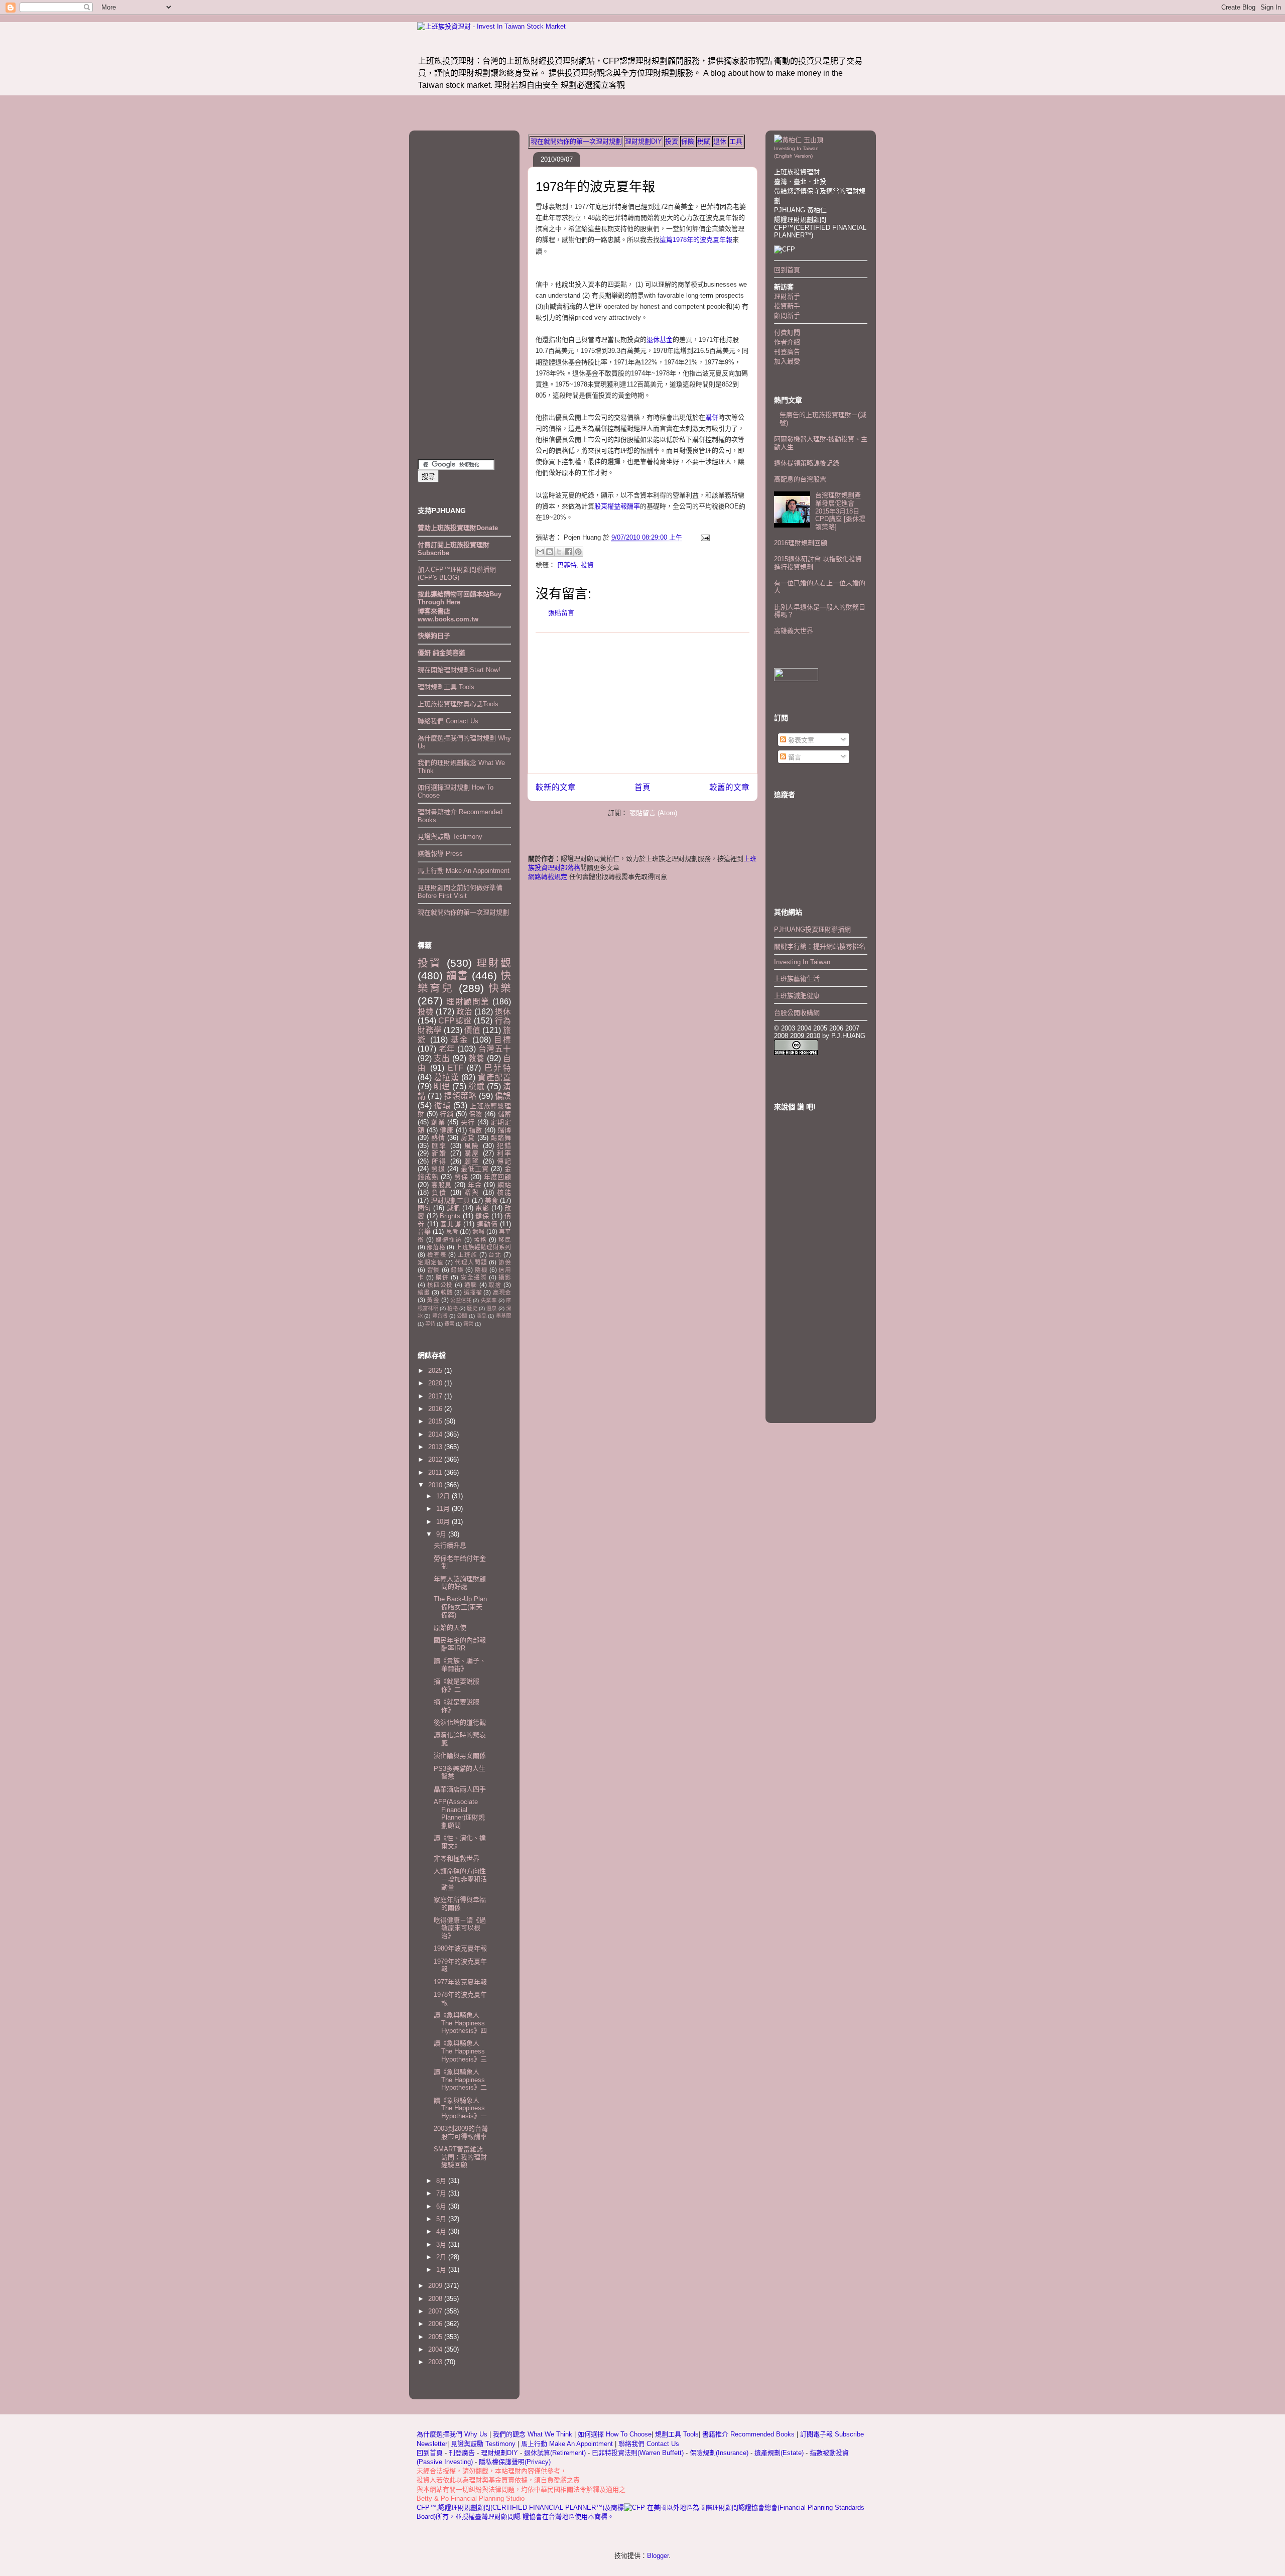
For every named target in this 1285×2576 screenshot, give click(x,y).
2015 (436, 1421)
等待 (430, 1324)
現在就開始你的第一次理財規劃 (576, 141)
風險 (472, 1146)
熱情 (438, 1138)
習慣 (433, 1270)
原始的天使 (450, 1628)
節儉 (505, 1262)
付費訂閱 (787, 333)
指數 (476, 1130)
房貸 (468, 1138)
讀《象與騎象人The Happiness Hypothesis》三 (460, 2051)
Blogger (658, 2556)
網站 (504, 1185)
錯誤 (457, 1270)
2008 (436, 2299)
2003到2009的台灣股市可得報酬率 (461, 2133)
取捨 (495, 1285)
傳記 (504, 1161)
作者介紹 (787, 342)
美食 (491, 1200)
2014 (436, 1434)
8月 (442, 2181)
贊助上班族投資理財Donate (458, 528)
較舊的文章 (729, 787)
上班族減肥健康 (797, 996)
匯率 (439, 1146)
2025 (436, 1371)
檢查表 (437, 1255)
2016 (436, 1409)
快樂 (500, 988)
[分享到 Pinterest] (578, 552)
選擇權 (473, 1292)
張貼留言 (561, 613)
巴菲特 (567, 565)
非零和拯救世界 (457, 1858)
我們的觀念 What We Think (534, 2434)
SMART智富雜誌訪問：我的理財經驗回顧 (460, 2157)
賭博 (504, 1130)
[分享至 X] (559, 552)
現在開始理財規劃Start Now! (459, 670)
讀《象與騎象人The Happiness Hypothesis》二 (460, 2080)
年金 (475, 1185)
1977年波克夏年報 (460, 1982)
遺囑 (478, 1232)
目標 (502, 1040)
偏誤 (503, 1096)
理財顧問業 (468, 1002)
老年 (447, 1049)
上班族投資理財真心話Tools (458, 704)
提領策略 (461, 1096)
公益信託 (461, 1300)
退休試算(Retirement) (555, 2453)
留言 (794, 757)
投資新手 (787, 306)
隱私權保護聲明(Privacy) (515, 2462)
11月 (444, 1509)
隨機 (481, 1270)
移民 (505, 1240)
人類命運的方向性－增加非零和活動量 (460, 1879)
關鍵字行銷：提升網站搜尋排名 (820, 946)
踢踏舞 (501, 1138)
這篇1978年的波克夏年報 (696, 240)
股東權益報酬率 (617, 506)
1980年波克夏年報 (460, 1948)
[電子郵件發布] (703, 537)
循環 (443, 1106)
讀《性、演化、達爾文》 (460, 1842)
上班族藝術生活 (797, 979)
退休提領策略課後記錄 (807, 463)
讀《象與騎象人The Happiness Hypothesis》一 (460, 2108)
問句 (424, 1208)
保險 (688, 141)
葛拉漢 (447, 1077)
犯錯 (504, 1146)
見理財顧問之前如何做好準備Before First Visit (460, 892)
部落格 (436, 1247)
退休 (720, 141)
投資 (672, 141)
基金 (460, 1040)
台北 (495, 1255)
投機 (426, 1012)
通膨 (471, 1285)
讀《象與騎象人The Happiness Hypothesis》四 (460, 2023)
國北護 (451, 1224)
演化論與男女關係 (460, 1756)
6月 (442, 2206)
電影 (482, 1208)
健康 (446, 1130)
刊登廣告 (787, 352)
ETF (456, 1068)
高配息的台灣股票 (800, 479)
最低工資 (475, 1169)
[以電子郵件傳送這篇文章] (540, 552)
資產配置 (494, 1077)
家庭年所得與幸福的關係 (460, 1904)
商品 (481, 1316)
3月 (442, 2244)
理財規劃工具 (450, 1200)
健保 (482, 1216)
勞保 (461, 1177)
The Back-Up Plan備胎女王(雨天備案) (460, 1607)
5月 (442, 2219)
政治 (464, 1012)
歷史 (472, 1308)
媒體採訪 (449, 1240)
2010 (436, 1485)
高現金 (502, 1292)
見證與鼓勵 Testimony (450, 836)
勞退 (438, 1169)
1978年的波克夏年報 (595, 187)
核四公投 (440, 1285)
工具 (736, 141)
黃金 (433, 1300)
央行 (468, 1122)
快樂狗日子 (434, 636)
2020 (436, 1383)
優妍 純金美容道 (441, 653)
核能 (504, 1192)
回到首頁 (787, 270)
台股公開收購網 (797, 1013)
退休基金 (660, 340)
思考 (452, 1232)
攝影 (505, 1277)
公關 (462, 1316)
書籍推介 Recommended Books (749, 2434)
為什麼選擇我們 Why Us (453, 2434)
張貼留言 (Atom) (653, 813)
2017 (436, 1396)
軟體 (447, 1292)
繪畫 (424, 1292)
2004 (436, 2349)
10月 (444, 1522)
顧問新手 (787, 315)
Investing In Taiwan (802, 962)
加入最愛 (787, 361)
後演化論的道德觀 (460, 1722)
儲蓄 (504, 1114)
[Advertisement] (642, 703)
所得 (439, 1161)
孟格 (480, 1240)
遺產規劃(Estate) (779, 2453)
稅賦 (704, 141)
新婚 (439, 1153)
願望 (472, 1161)
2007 (436, 2311)
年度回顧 (497, 1177)
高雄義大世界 (794, 631)
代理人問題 (471, 1262)
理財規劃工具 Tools (446, 687)
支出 (442, 1058)
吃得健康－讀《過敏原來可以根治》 (460, 1928)
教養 (476, 1058)
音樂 (424, 1232)
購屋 (472, 1153)
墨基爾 (503, 1316)
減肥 (454, 1208)
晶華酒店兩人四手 (460, 1789)
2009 (436, 2286)
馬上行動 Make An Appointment (464, 871)
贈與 (472, 1192)
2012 (436, 1459)
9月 (442, 1534)
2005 (436, 2337)
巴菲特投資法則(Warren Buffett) (638, 2453)
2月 (442, 2257)
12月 (444, 1496)
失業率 (489, 1300)
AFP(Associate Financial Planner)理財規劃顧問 (459, 1814)
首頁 (642, 787)
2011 (436, 1472)
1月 (442, 2270)
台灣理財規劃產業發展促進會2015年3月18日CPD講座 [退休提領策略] (840, 511)
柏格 (452, 1308)
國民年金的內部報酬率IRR (460, 1644)
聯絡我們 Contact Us (448, 721)
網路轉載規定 (548, 877)
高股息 (441, 1185)
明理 (442, 1086)
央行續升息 (450, 1545)
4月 (442, 2231)
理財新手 (787, 296)
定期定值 (430, 1262)
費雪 (449, 1324)
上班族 (468, 1255)
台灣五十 (495, 1049)
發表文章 (800, 740)
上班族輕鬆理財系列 (483, 1247)
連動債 (487, 1224)
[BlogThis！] (550, 552)
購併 (712, 417)
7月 (442, 2193)
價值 (472, 1030)
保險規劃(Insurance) (719, 2453)
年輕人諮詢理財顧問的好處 (460, 1583)
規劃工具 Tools (677, 2434)
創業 (438, 1122)
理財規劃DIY (644, 141)
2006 (436, 2324)
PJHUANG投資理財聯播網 (812, 929)
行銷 (446, 1114)
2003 (436, 2362)
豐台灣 (440, 1316)
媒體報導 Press (440, 854)
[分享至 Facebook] (569, 552)
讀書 (457, 976)
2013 (436, 1447)
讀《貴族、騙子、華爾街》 (460, 1665)
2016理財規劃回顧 (801, 543)
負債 (439, 1192)
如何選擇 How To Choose (615, 2434)
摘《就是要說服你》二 (457, 1685)
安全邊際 (474, 1277)
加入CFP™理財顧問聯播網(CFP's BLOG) (457, 573)
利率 (504, 1153)
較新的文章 (556, 787)
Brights (450, 1216)
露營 (468, 1324)
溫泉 (491, 1308)
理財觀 (494, 963)
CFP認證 (455, 1021)
